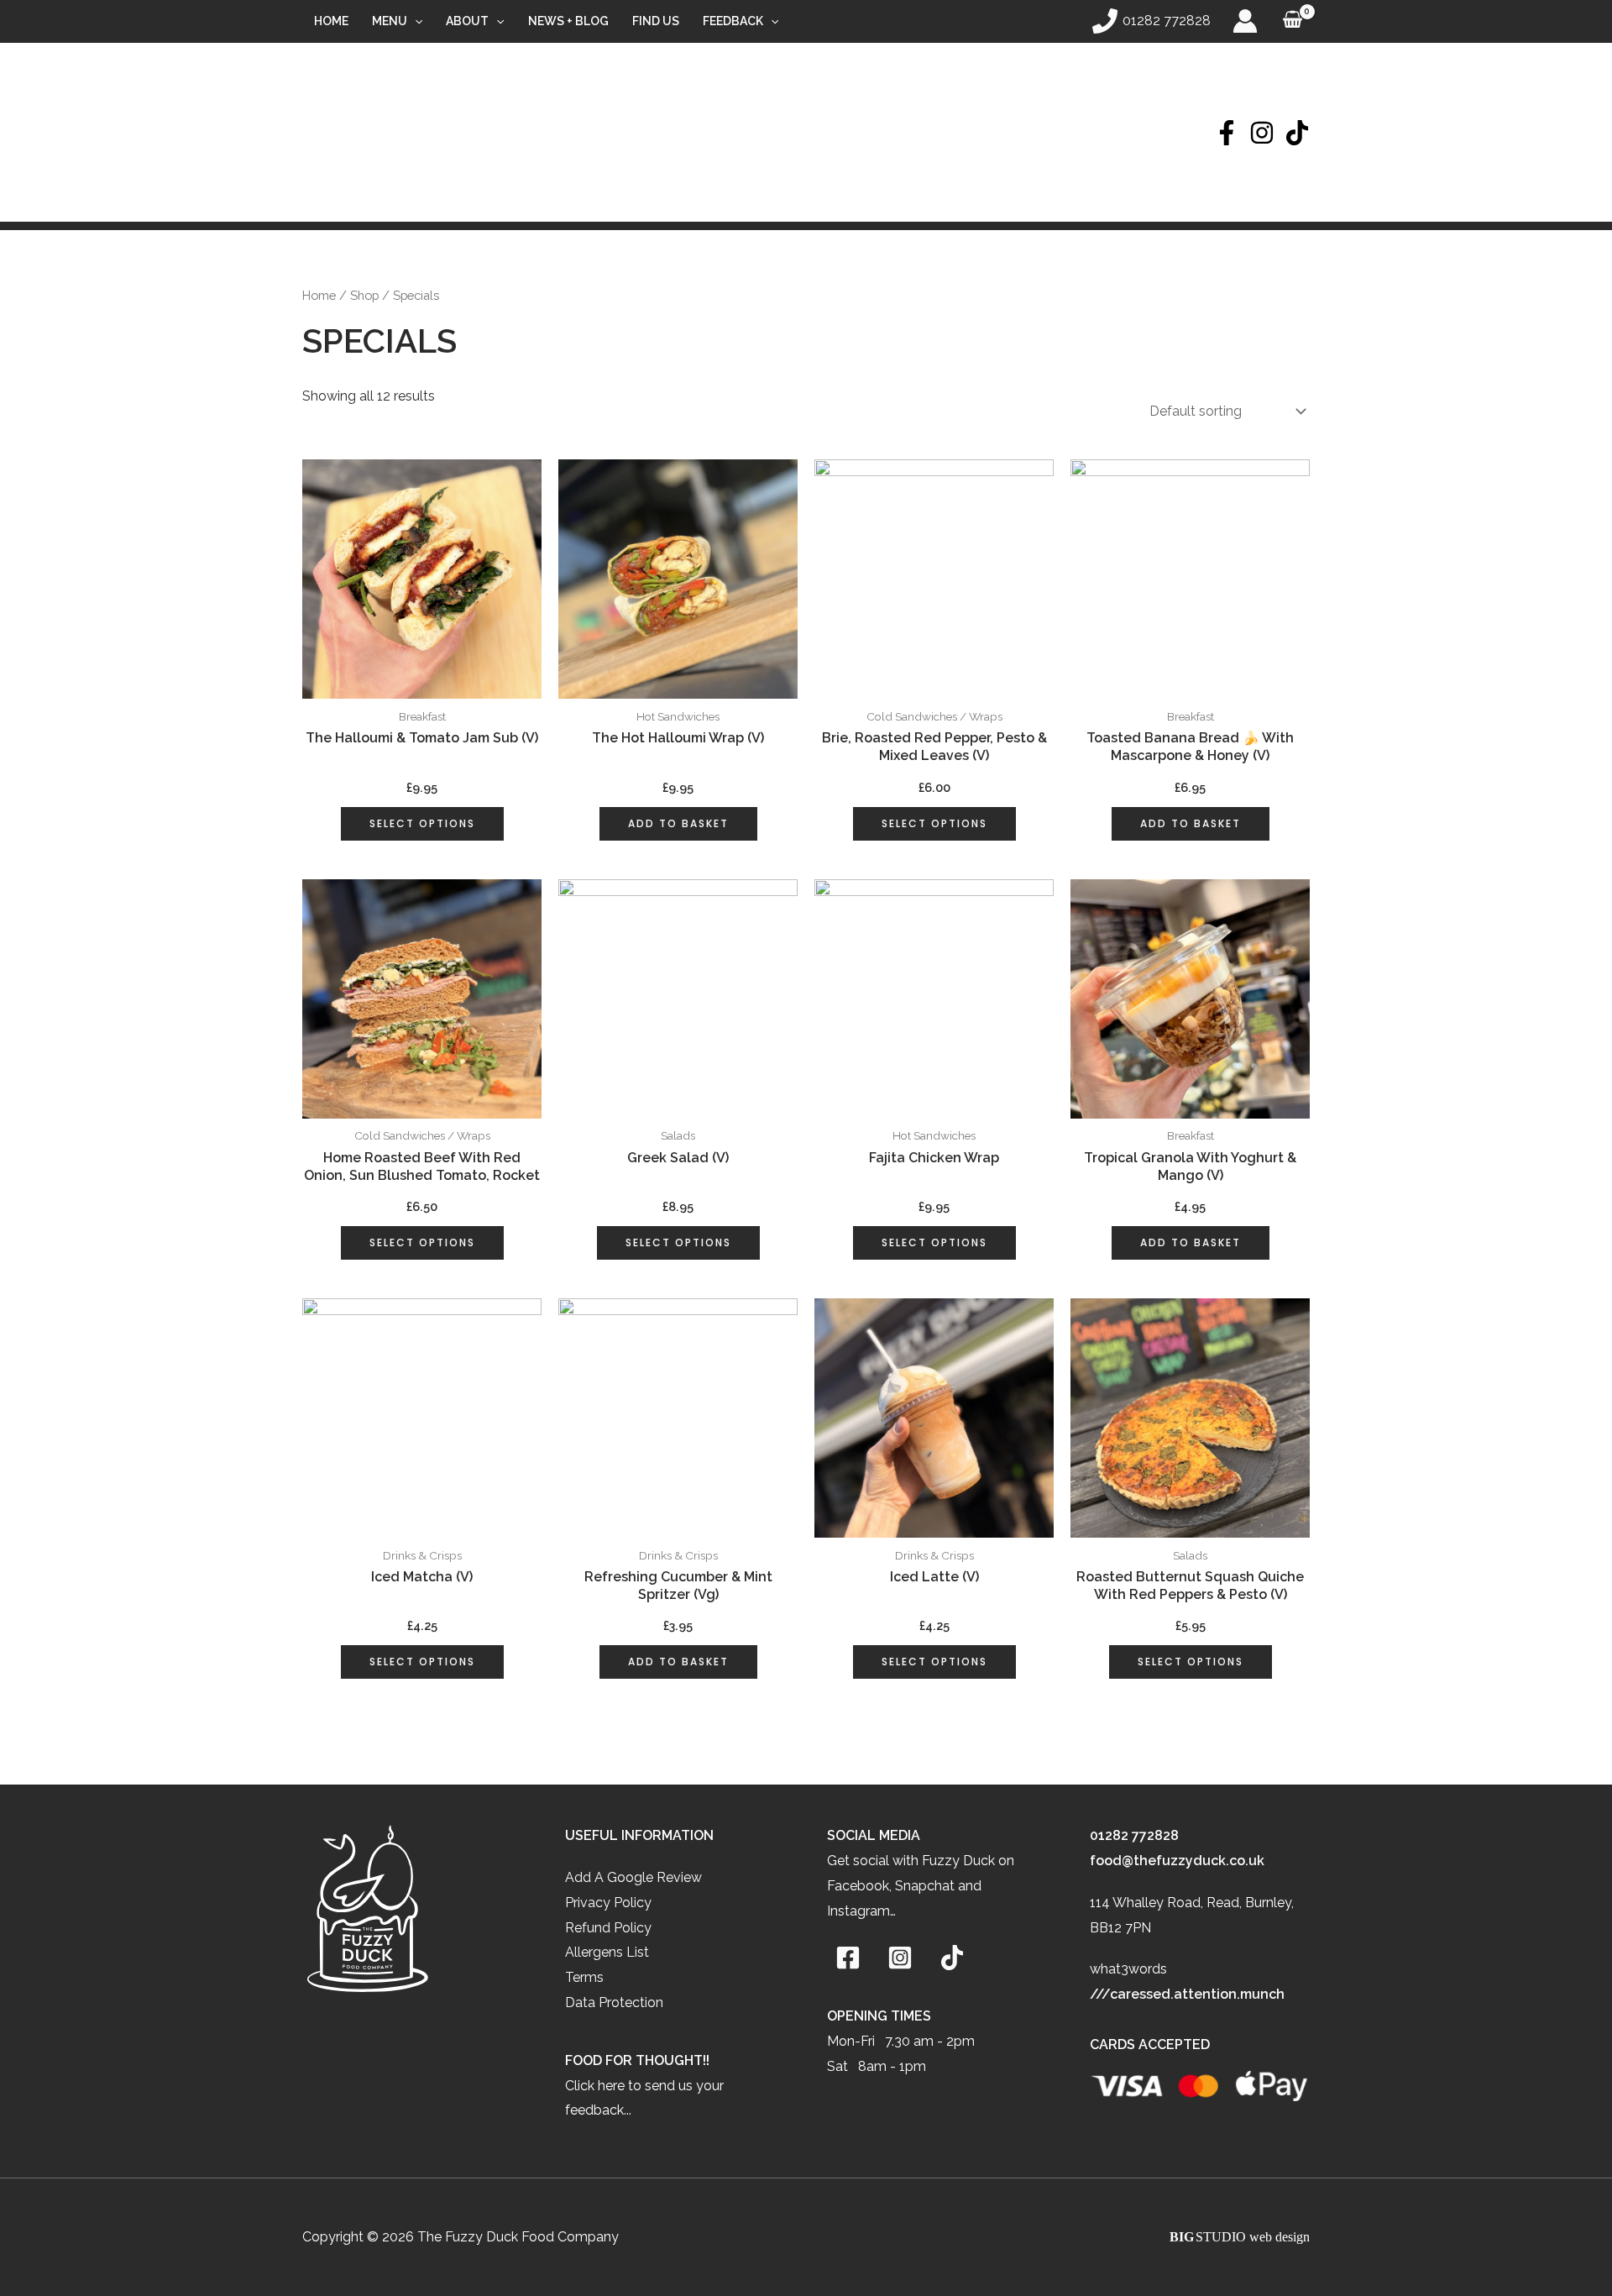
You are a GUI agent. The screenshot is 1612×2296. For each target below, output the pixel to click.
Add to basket (678, 823)
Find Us (656, 21)
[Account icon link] (1245, 21)
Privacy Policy (608, 1903)
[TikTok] (1297, 133)
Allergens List (607, 1952)
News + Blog (568, 21)
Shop (364, 295)
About (467, 21)
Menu (390, 21)
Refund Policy (608, 1928)
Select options (422, 823)
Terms (584, 1977)
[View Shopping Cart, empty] (1292, 21)
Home (331, 21)
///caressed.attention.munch (1187, 1994)
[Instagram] (1262, 133)
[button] (415, 21)
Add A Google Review (633, 1877)
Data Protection (614, 2002)
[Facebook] (1227, 133)
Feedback (733, 21)
